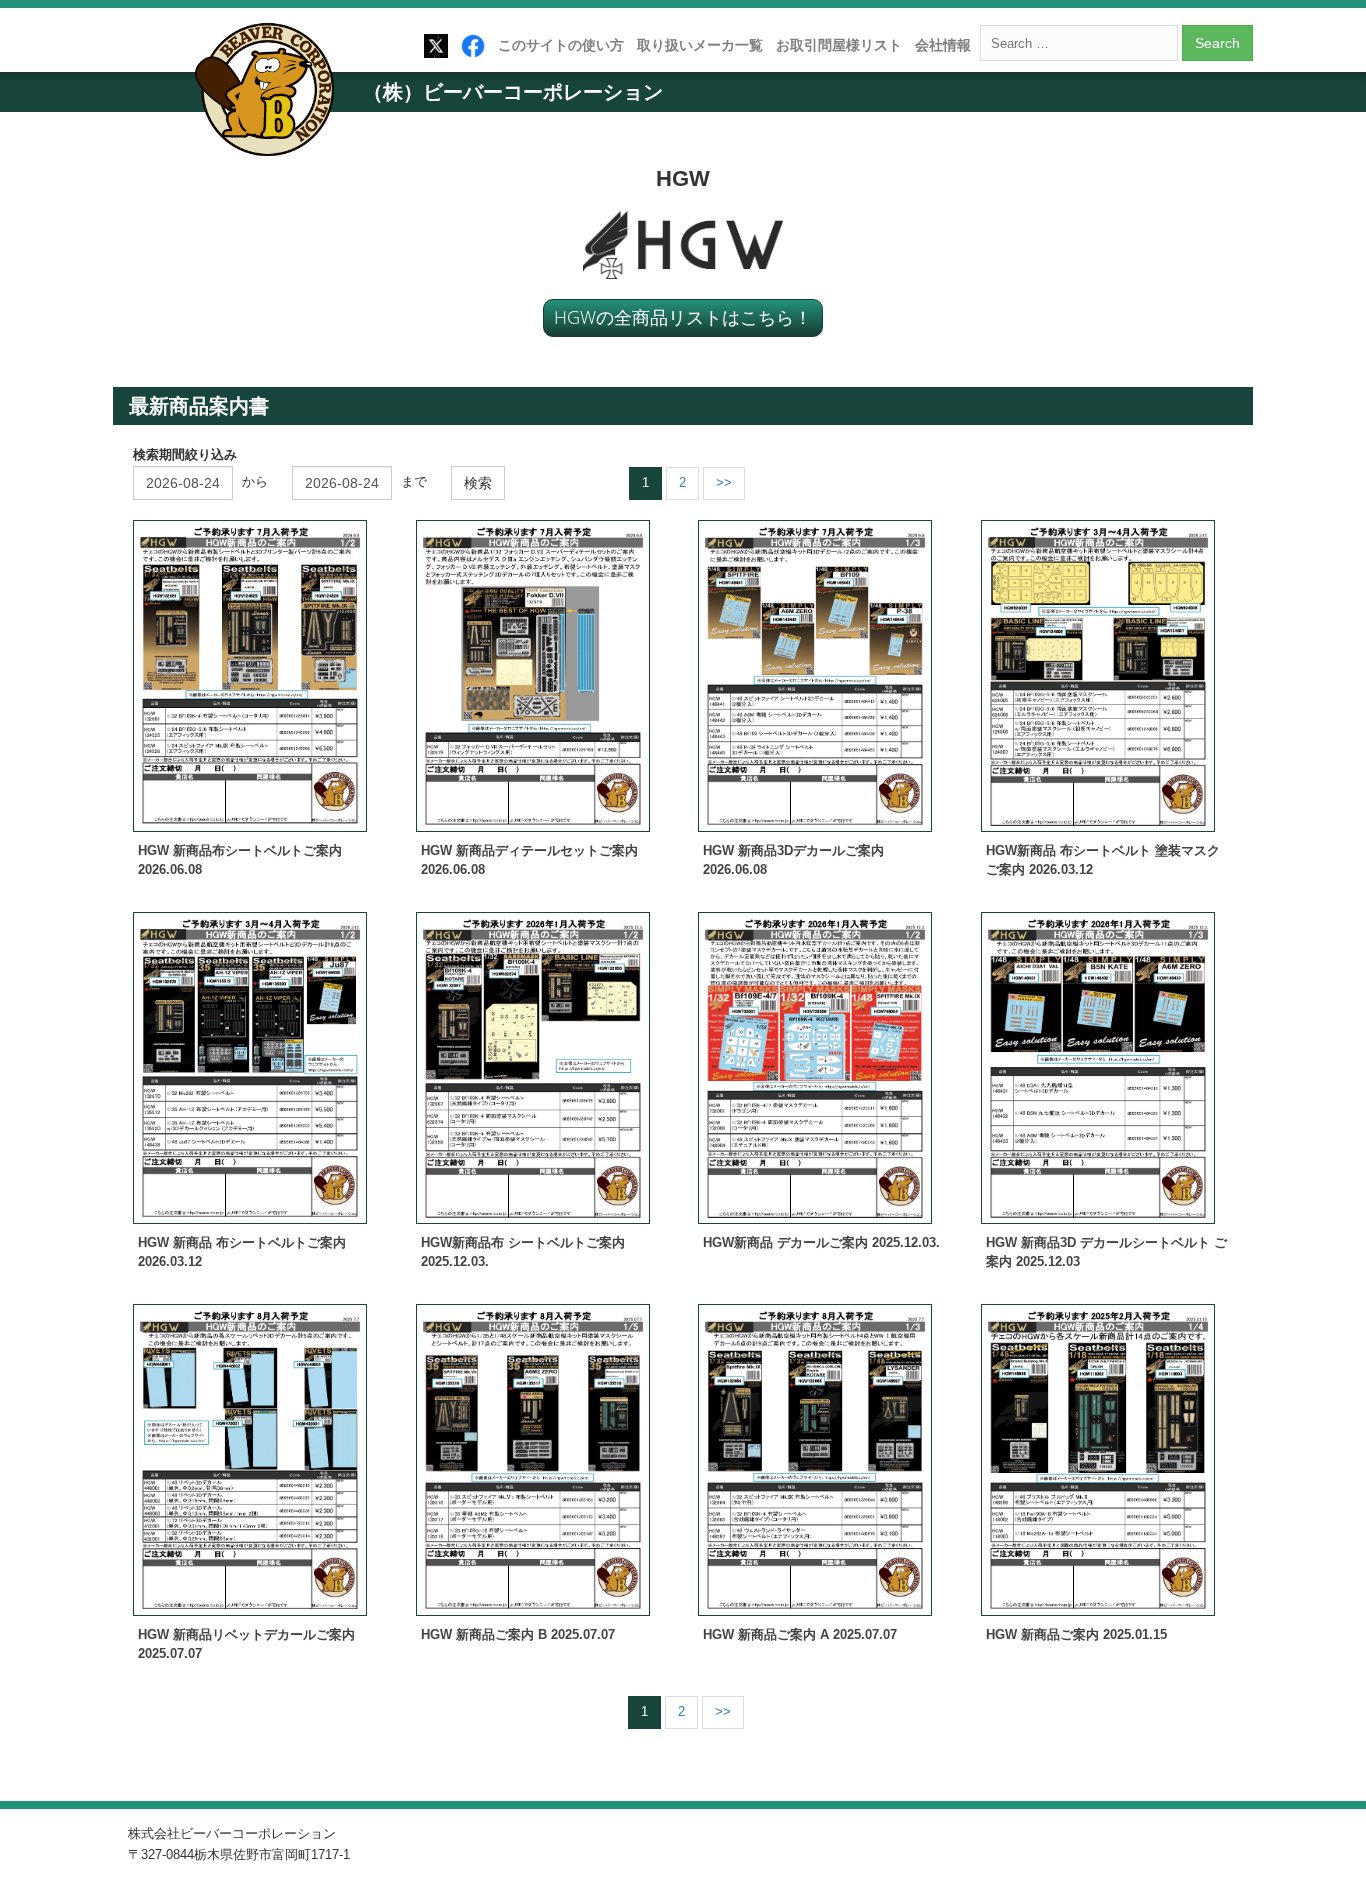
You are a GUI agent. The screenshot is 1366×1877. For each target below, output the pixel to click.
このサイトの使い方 (561, 45)
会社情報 (943, 45)
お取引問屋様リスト (839, 45)
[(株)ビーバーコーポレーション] (271, 93)
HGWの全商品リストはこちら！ (683, 317)
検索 (478, 483)
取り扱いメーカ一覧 (700, 45)
